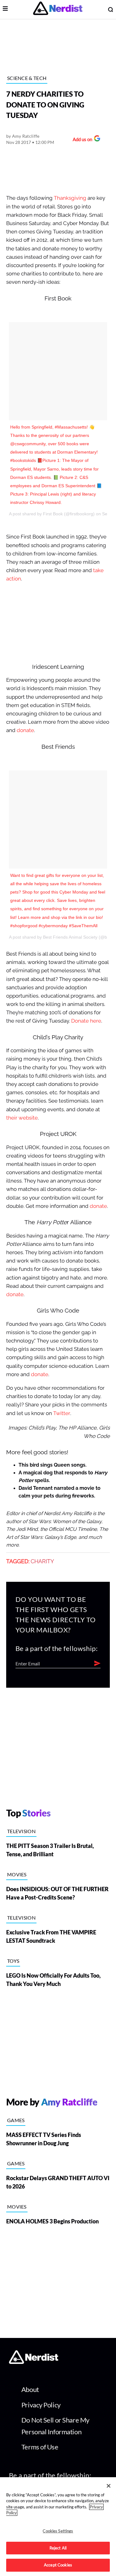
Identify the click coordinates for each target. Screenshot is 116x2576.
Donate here (86, 1021)
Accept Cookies (58, 2565)
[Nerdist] (58, 9)
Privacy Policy (41, 2405)
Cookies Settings (58, 2531)
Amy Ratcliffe (26, 136)
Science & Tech (27, 78)
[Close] (109, 2486)
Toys (13, 1961)
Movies (17, 1874)
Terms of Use (40, 2447)
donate (25, 730)
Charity (42, 1561)
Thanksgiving (70, 198)
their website (22, 1118)
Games (16, 2120)
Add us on (81, 140)
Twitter (62, 1413)
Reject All (58, 2548)
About (30, 2389)
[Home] (34, 2362)
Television (21, 1831)
